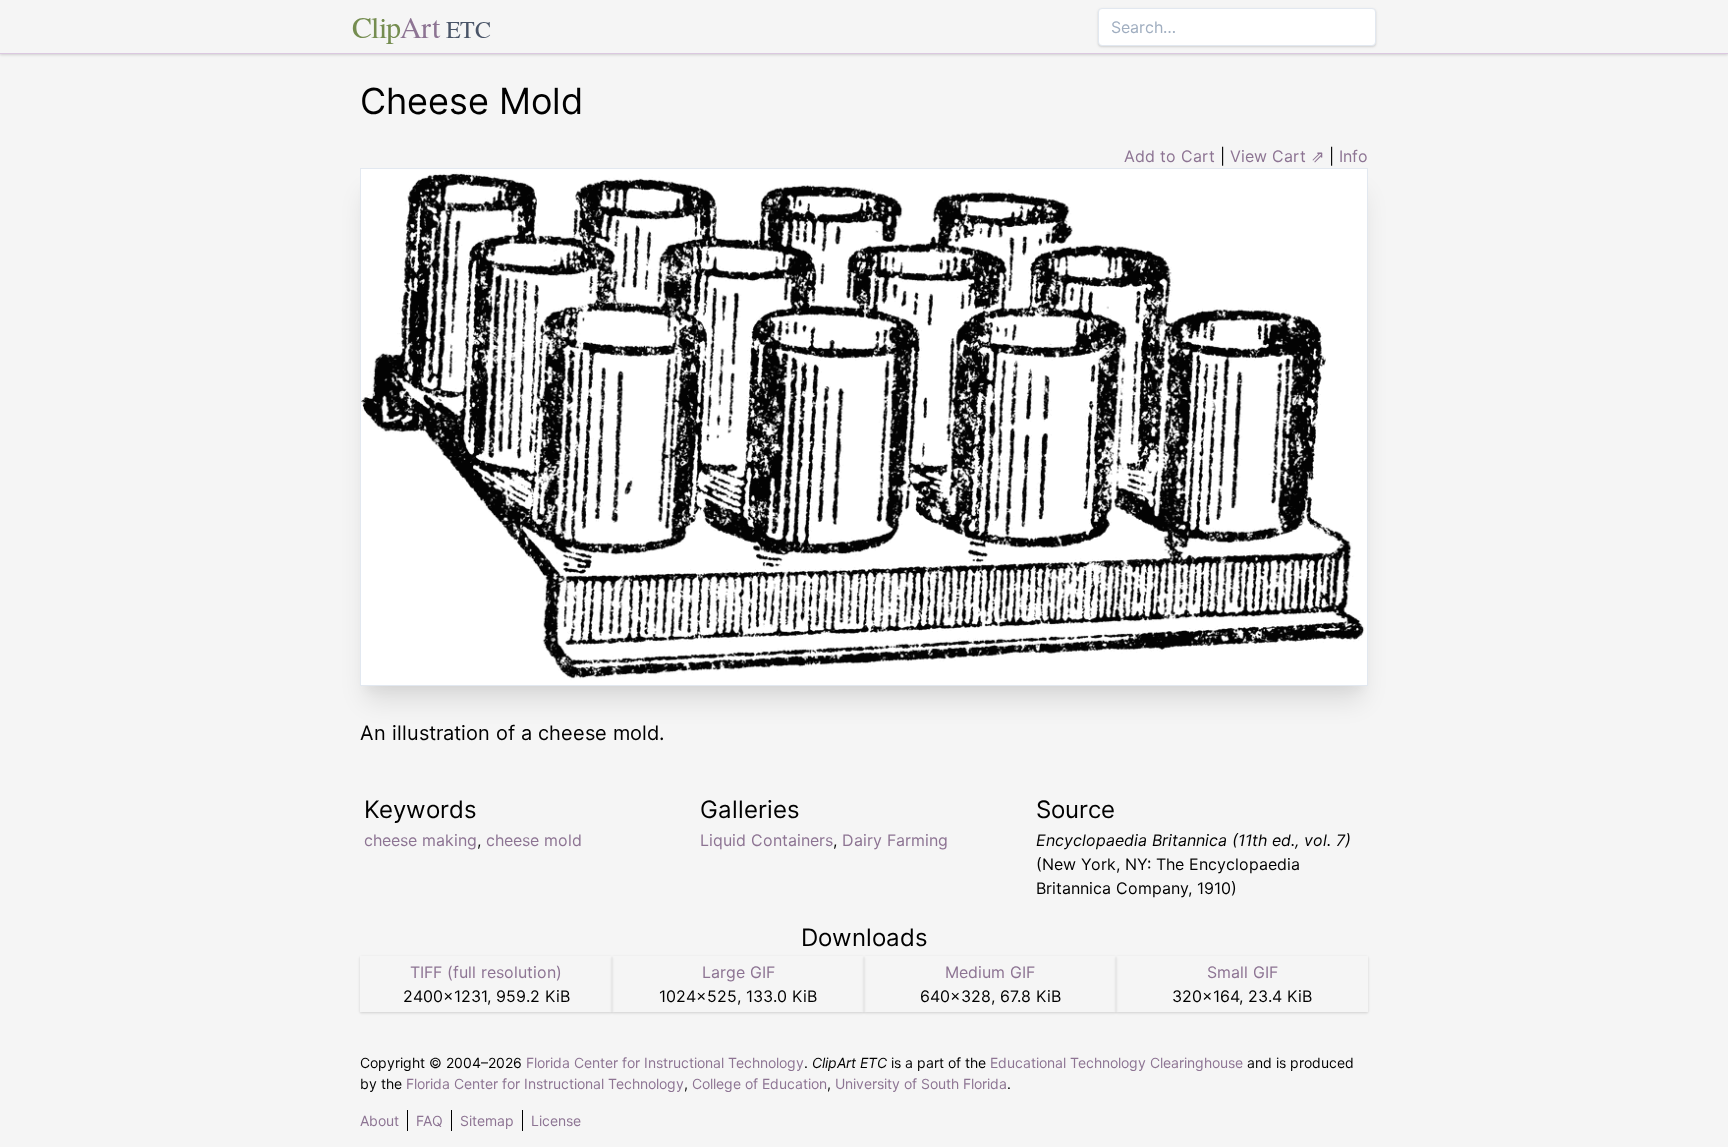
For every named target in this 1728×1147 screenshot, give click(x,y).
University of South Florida (921, 1083)
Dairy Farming (895, 840)
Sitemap (487, 1120)
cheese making (420, 840)
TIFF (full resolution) (486, 972)
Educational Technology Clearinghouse (1116, 1062)
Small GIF (1242, 972)
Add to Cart (1169, 156)
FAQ (429, 1120)
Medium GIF (990, 972)
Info (1353, 156)
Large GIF (738, 972)
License (556, 1120)
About (379, 1120)
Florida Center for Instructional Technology (665, 1062)
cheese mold (534, 840)
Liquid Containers (766, 840)
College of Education (759, 1083)
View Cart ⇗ (1277, 156)
